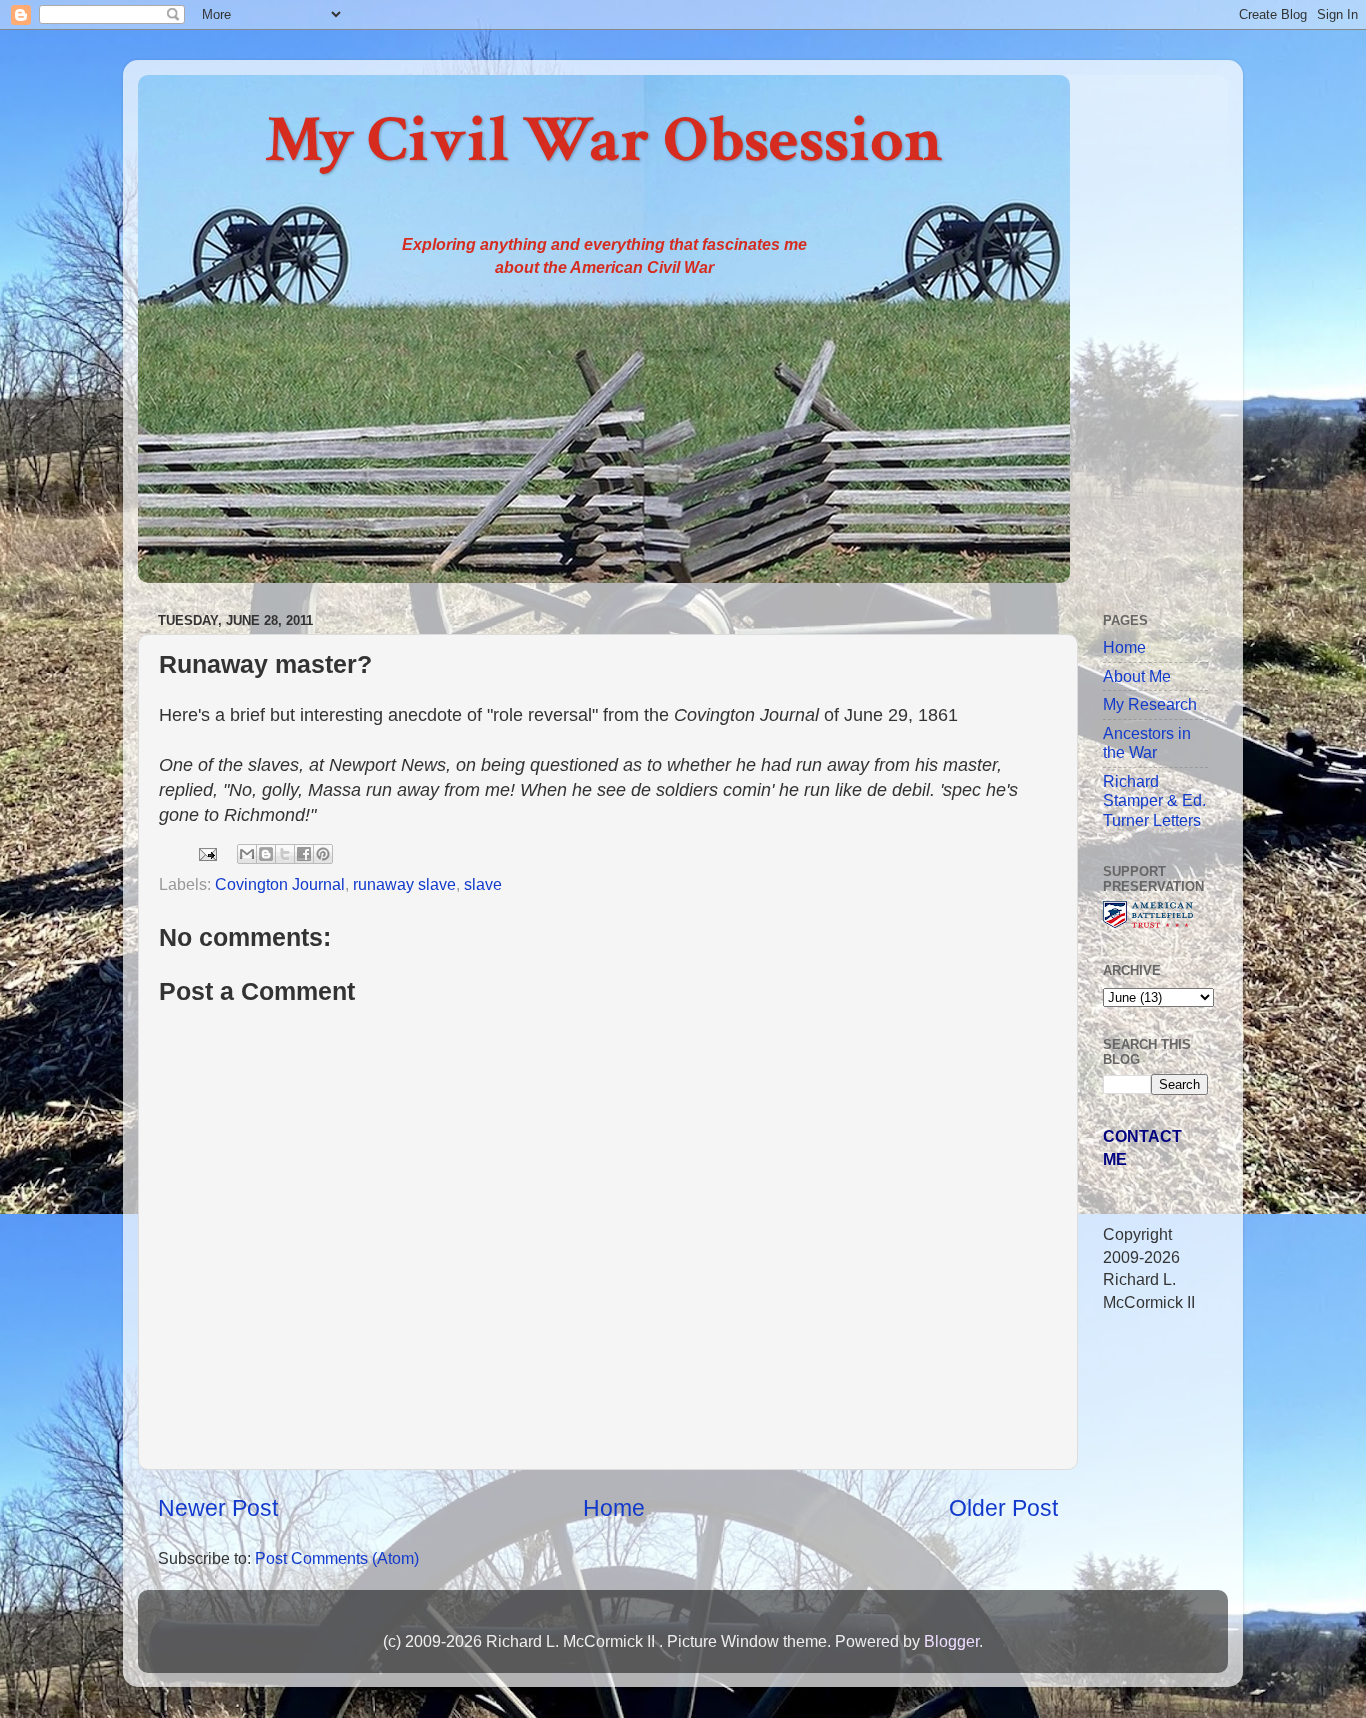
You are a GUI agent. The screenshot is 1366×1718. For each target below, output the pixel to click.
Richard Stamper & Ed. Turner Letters (1154, 800)
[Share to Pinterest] (323, 854)
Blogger (951, 1641)
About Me (1137, 676)
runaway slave (404, 884)
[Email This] (247, 854)
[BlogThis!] (266, 854)
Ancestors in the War (1147, 742)
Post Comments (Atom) (337, 1558)
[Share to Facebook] (304, 854)
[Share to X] (285, 854)
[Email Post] (206, 852)
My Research (1150, 704)
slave (483, 884)
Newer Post (218, 1508)
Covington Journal (280, 884)
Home (614, 1508)
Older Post (1003, 1508)
